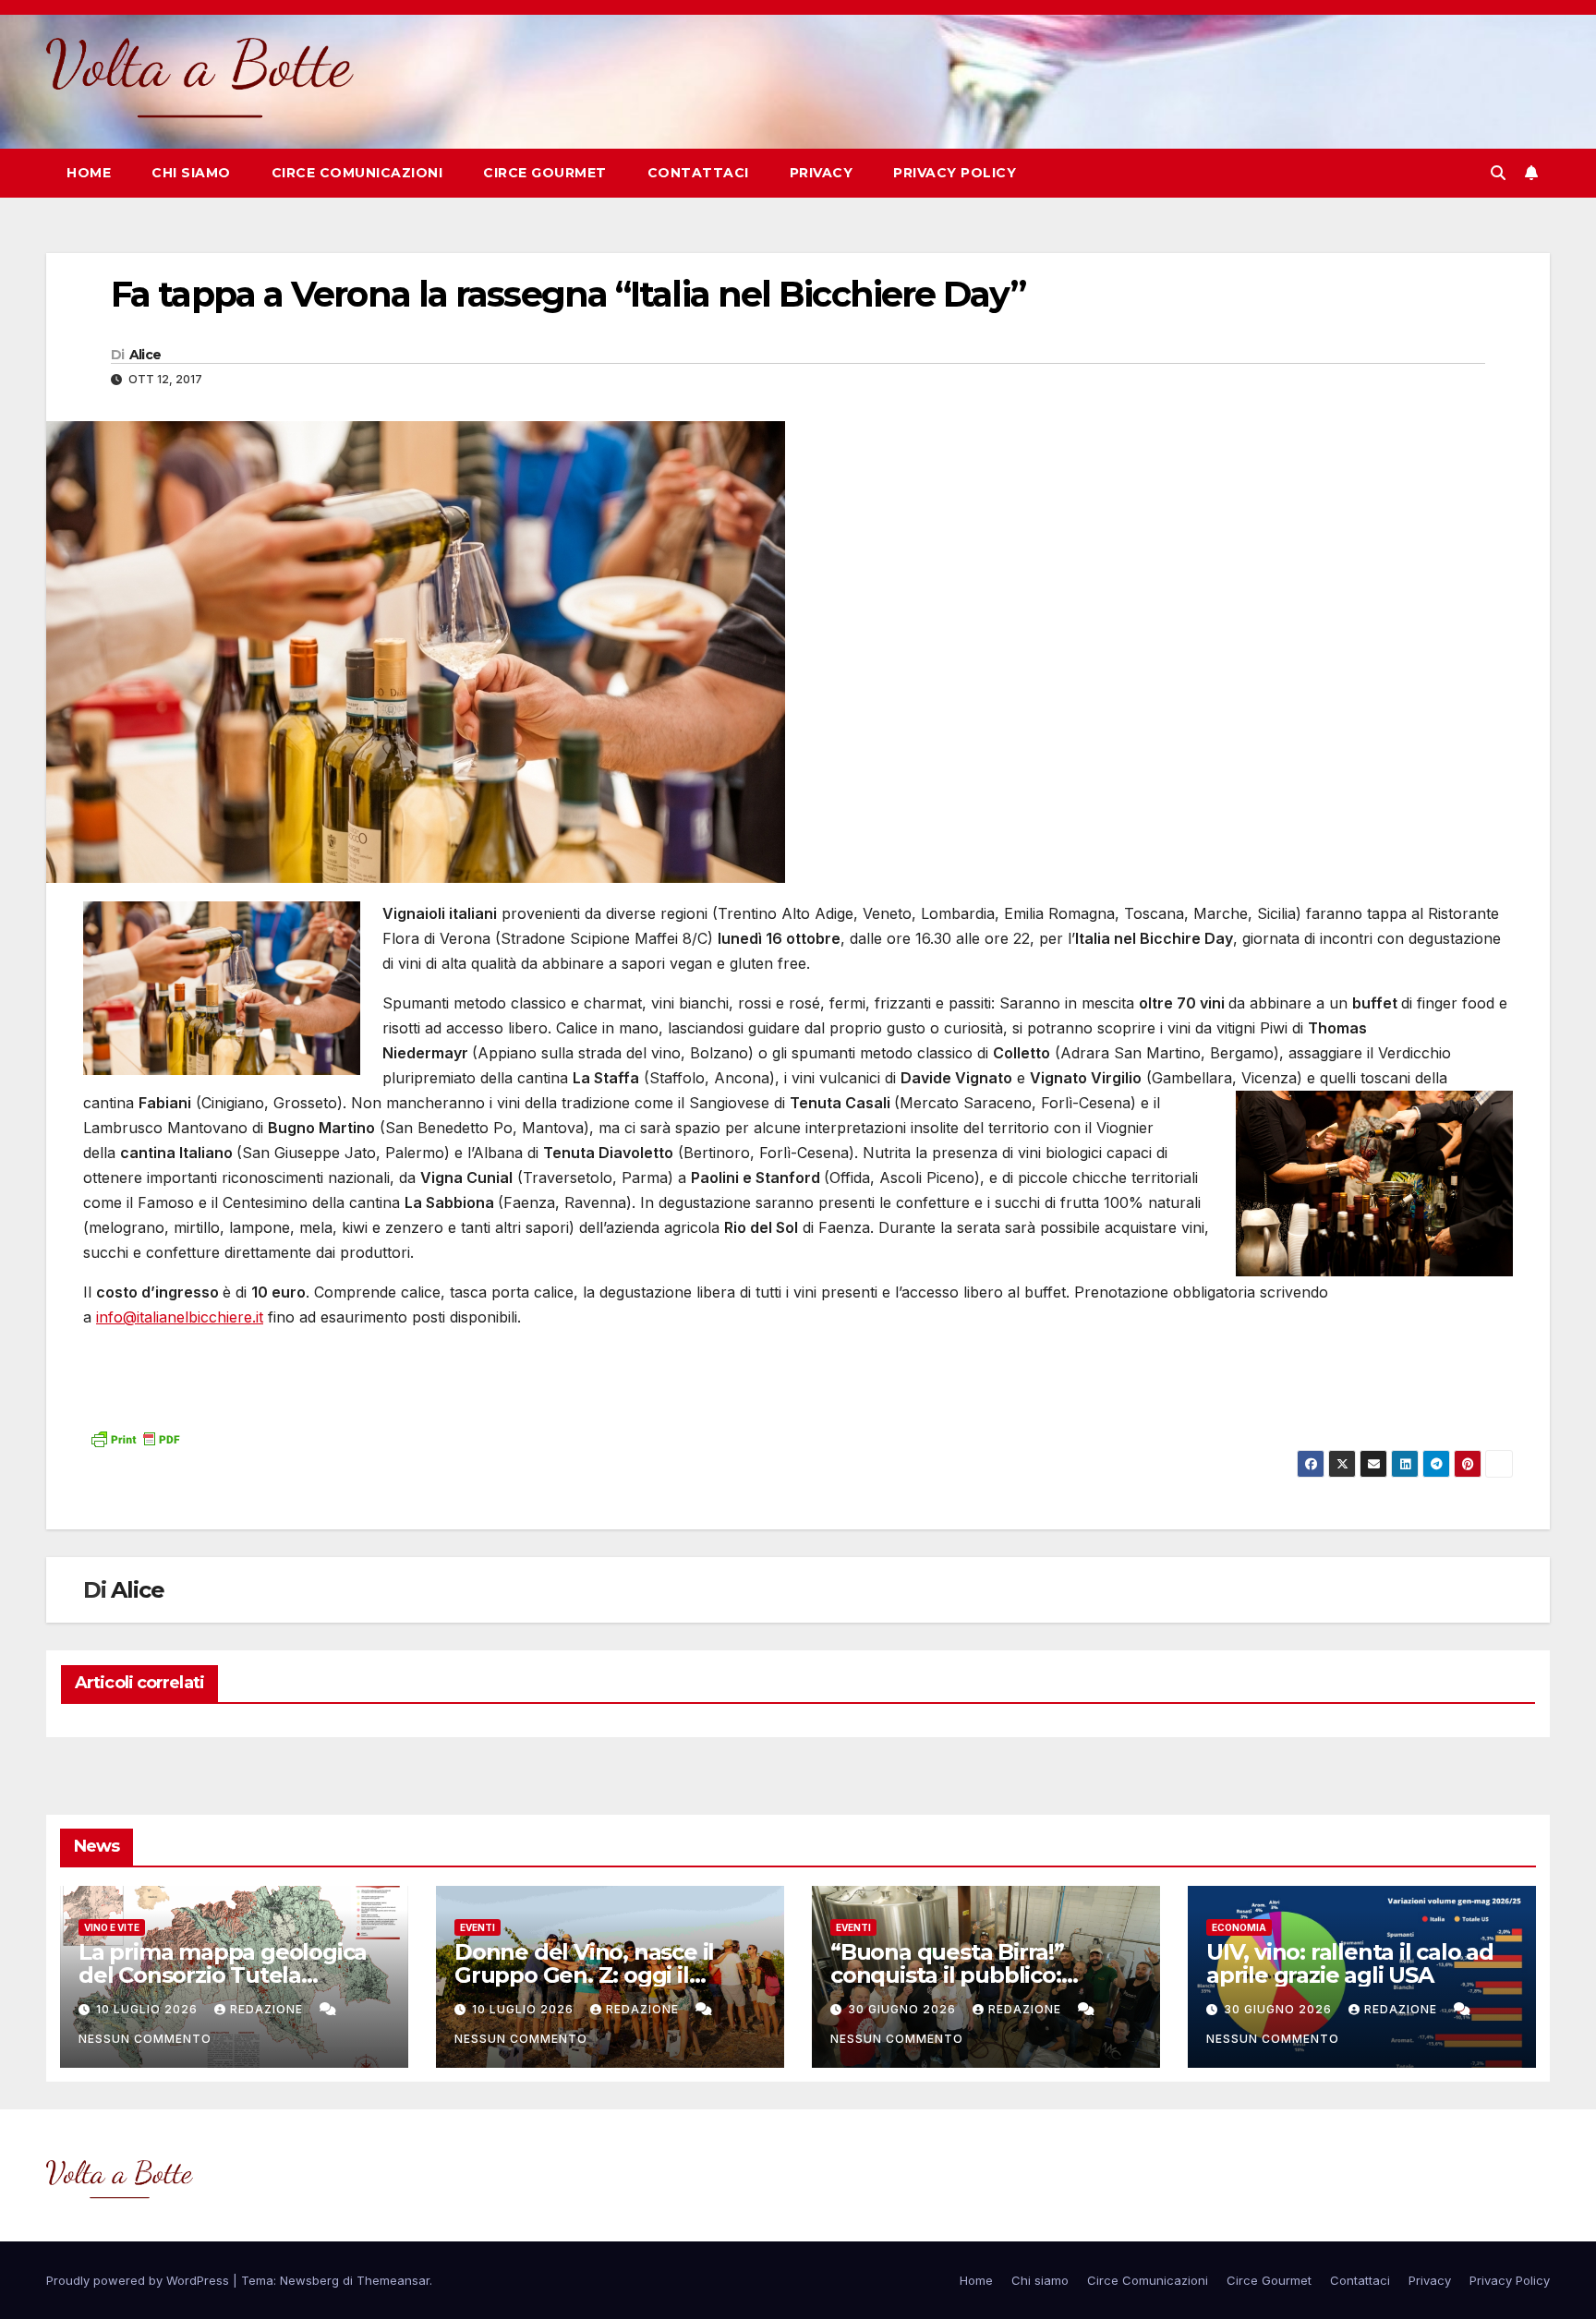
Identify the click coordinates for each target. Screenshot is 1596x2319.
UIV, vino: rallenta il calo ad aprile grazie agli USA (1350, 1963)
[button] (1498, 173)
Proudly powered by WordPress (139, 2280)
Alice (145, 355)
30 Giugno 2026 (904, 2009)
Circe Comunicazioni (357, 173)
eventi (478, 1927)
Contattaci (698, 173)
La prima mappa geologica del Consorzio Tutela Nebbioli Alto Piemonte (223, 1975)
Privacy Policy (955, 173)
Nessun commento (145, 2039)
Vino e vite (112, 1927)
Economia (1239, 1927)
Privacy (822, 173)
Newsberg (309, 2280)
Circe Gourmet (545, 173)
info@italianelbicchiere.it (180, 1317)
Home (89, 173)
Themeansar (393, 2280)
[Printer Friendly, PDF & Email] (135, 1437)
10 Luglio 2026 (149, 2009)
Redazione (268, 2009)
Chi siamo (191, 173)
